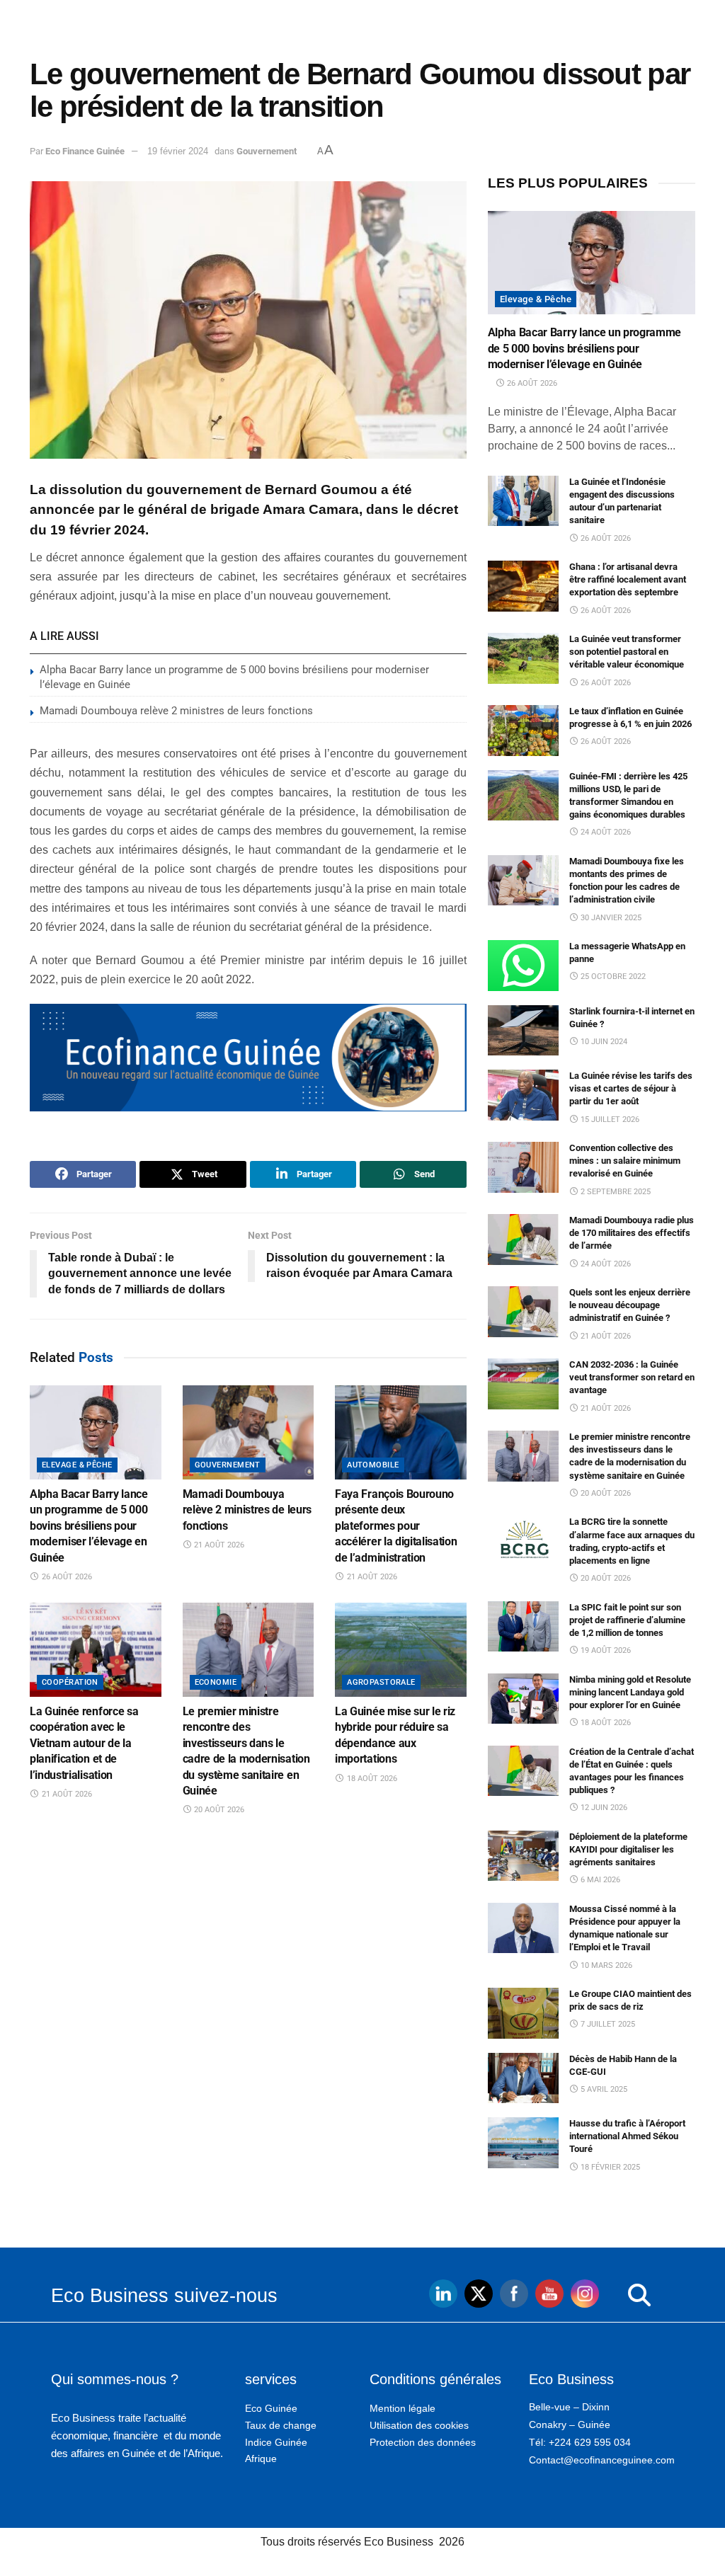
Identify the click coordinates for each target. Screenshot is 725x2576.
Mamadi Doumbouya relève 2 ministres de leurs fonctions (176, 711)
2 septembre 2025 (615, 1192)
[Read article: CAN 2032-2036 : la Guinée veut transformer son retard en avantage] (523, 1384)
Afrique (261, 2458)
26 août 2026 (66, 1577)
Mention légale (403, 2408)
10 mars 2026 (605, 1965)
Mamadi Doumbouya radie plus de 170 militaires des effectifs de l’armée (632, 1233)
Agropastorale (381, 1682)
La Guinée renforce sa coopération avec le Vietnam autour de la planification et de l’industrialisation (84, 1743)
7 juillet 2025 (607, 2024)
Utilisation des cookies (419, 2425)
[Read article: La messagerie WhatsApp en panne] (523, 966)
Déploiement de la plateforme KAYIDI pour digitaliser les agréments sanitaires (628, 1849)
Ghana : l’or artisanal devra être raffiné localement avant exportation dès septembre (628, 579)
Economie (216, 1682)
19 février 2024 (178, 151)
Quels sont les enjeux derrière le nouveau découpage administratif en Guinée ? (630, 1305)
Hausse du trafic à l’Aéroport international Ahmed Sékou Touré (627, 2136)
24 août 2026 (605, 832)
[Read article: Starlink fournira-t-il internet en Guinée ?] (523, 1031)
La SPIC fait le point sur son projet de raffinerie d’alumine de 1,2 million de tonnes (627, 1620)
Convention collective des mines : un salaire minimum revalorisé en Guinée (625, 1161)
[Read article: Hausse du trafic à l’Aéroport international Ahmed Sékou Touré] (523, 2143)
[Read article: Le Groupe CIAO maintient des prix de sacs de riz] (523, 2013)
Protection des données (423, 2442)
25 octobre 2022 (612, 977)
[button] (611, 2296)
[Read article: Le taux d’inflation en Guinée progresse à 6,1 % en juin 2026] (523, 731)
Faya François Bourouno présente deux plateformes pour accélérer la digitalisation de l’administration (396, 1526)
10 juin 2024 (603, 1042)
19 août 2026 (605, 1650)
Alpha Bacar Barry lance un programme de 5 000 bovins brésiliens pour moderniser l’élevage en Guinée (89, 1526)
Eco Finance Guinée (85, 151)
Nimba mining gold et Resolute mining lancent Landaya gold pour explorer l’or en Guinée (630, 1692)
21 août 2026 (218, 1545)
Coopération (70, 1682)
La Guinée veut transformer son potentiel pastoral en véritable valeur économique (627, 652)
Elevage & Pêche (77, 1465)
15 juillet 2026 (609, 1120)
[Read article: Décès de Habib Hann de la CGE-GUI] (523, 2078)
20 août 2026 (218, 1810)
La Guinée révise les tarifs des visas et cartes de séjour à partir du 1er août (631, 1088)
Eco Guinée (271, 2408)
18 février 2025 (609, 2167)
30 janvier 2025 (610, 918)
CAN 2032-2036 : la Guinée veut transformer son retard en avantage (632, 1377)
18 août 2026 (371, 1779)
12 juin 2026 (603, 1808)
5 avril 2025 (603, 2089)
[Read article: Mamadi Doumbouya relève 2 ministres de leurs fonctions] (249, 1432)
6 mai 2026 (599, 1880)
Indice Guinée (276, 2442)
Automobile (373, 1465)
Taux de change (281, 2425)
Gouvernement (267, 151)
